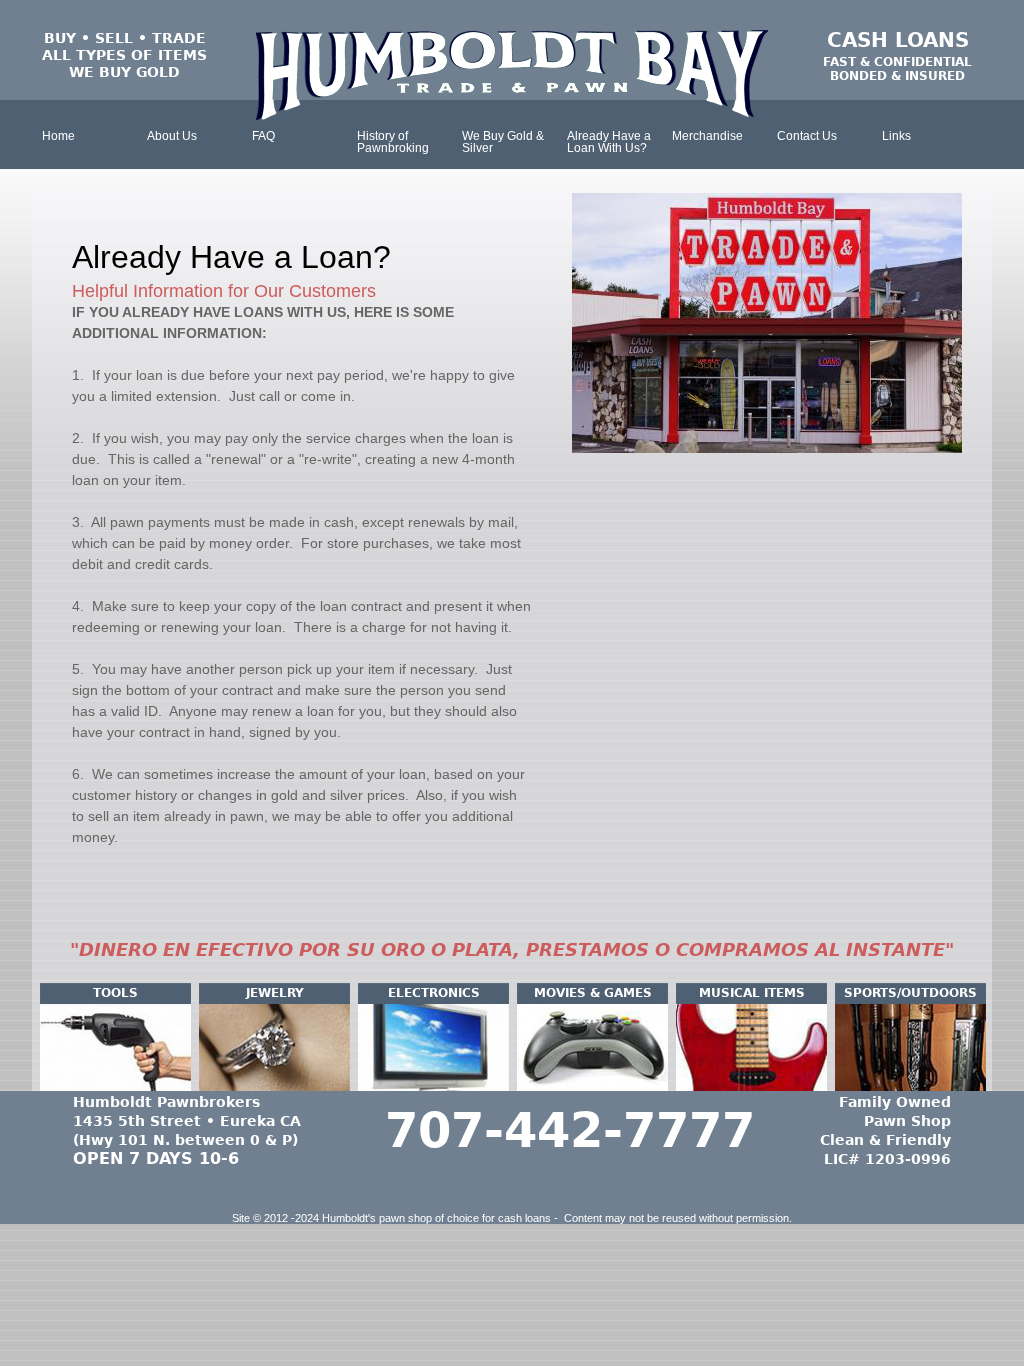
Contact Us (807, 136)
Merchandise (707, 136)
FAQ (263, 136)
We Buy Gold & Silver (503, 142)
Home (58, 136)
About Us (172, 136)
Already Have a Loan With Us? (609, 142)
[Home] (512, 75)
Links (896, 136)
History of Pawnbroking (393, 142)
